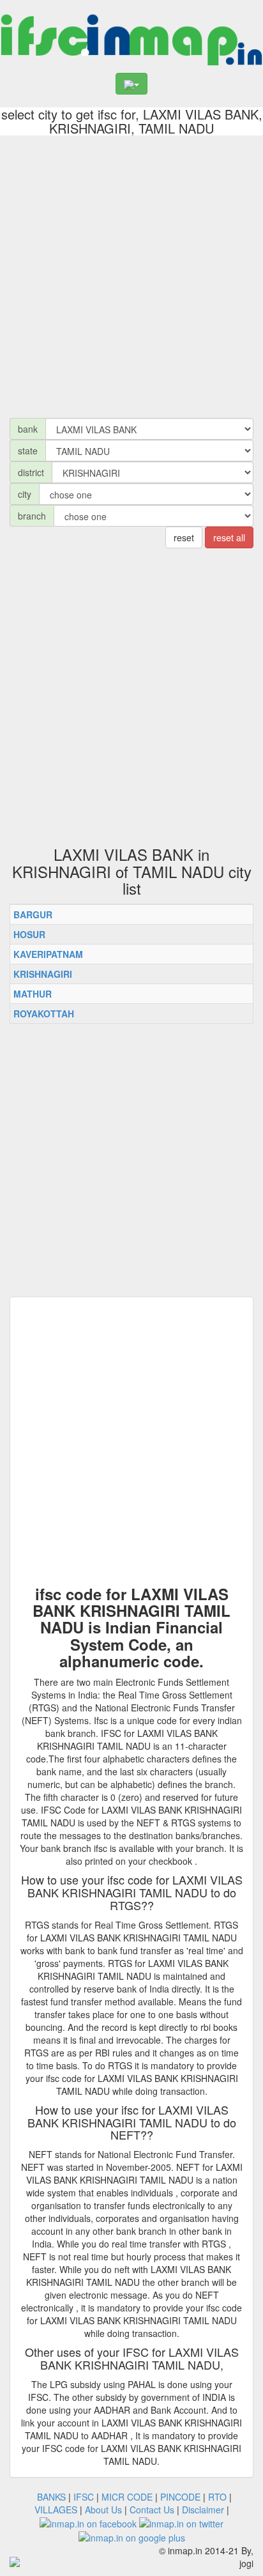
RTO (217, 2497)
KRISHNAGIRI (43, 974)
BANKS (51, 2497)
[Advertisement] (131, 274)
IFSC (84, 2497)
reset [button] (184, 537)
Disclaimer (203, 2510)
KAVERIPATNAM (48, 954)
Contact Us (152, 2510)
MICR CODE (127, 2497)
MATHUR (33, 994)
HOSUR (29, 934)
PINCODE (180, 2497)
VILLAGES (56, 2510)
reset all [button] (229, 537)
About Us (103, 2510)
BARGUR (33, 914)
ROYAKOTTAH (44, 1014)
